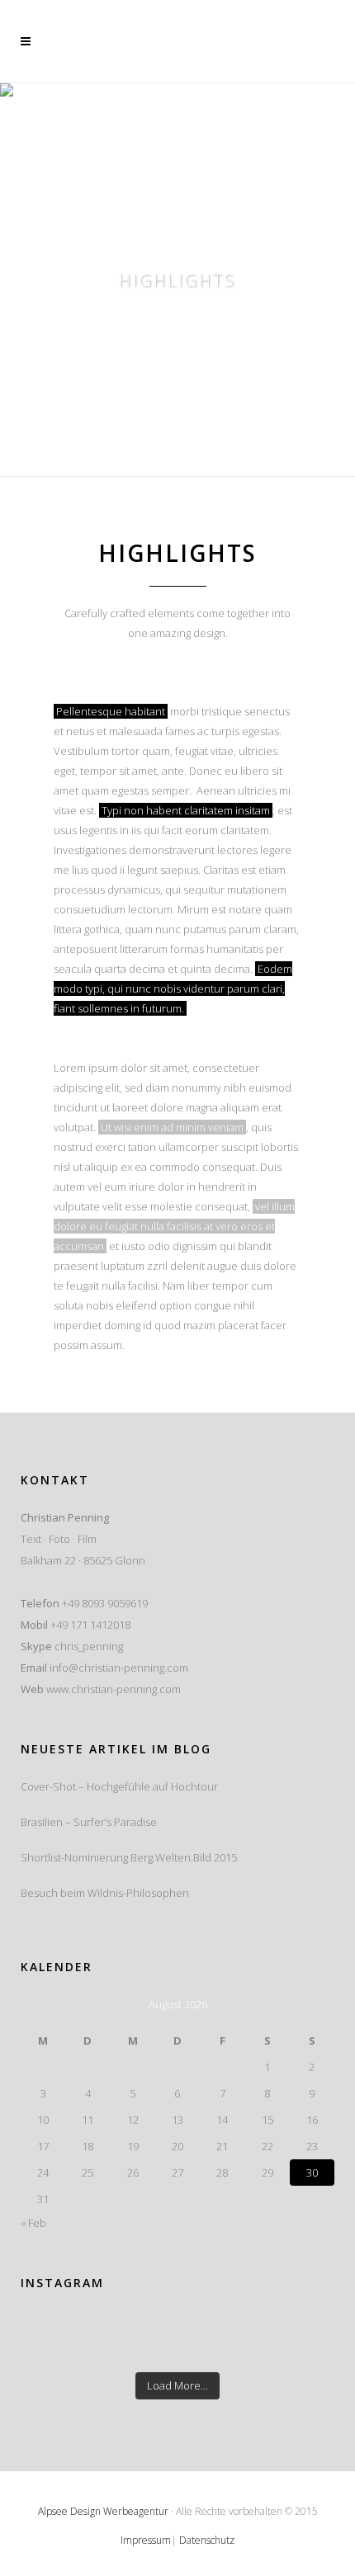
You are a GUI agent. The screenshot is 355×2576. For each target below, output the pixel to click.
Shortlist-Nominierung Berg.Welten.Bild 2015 (129, 1857)
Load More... (177, 2385)
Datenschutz (207, 2540)
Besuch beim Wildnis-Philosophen (105, 1893)
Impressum (146, 2540)
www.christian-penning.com (114, 1689)
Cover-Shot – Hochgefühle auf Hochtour (119, 1786)
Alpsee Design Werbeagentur (103, 2511)
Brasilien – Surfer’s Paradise (89, 1822)
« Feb (33, 2223)
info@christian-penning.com (119, 1668)
